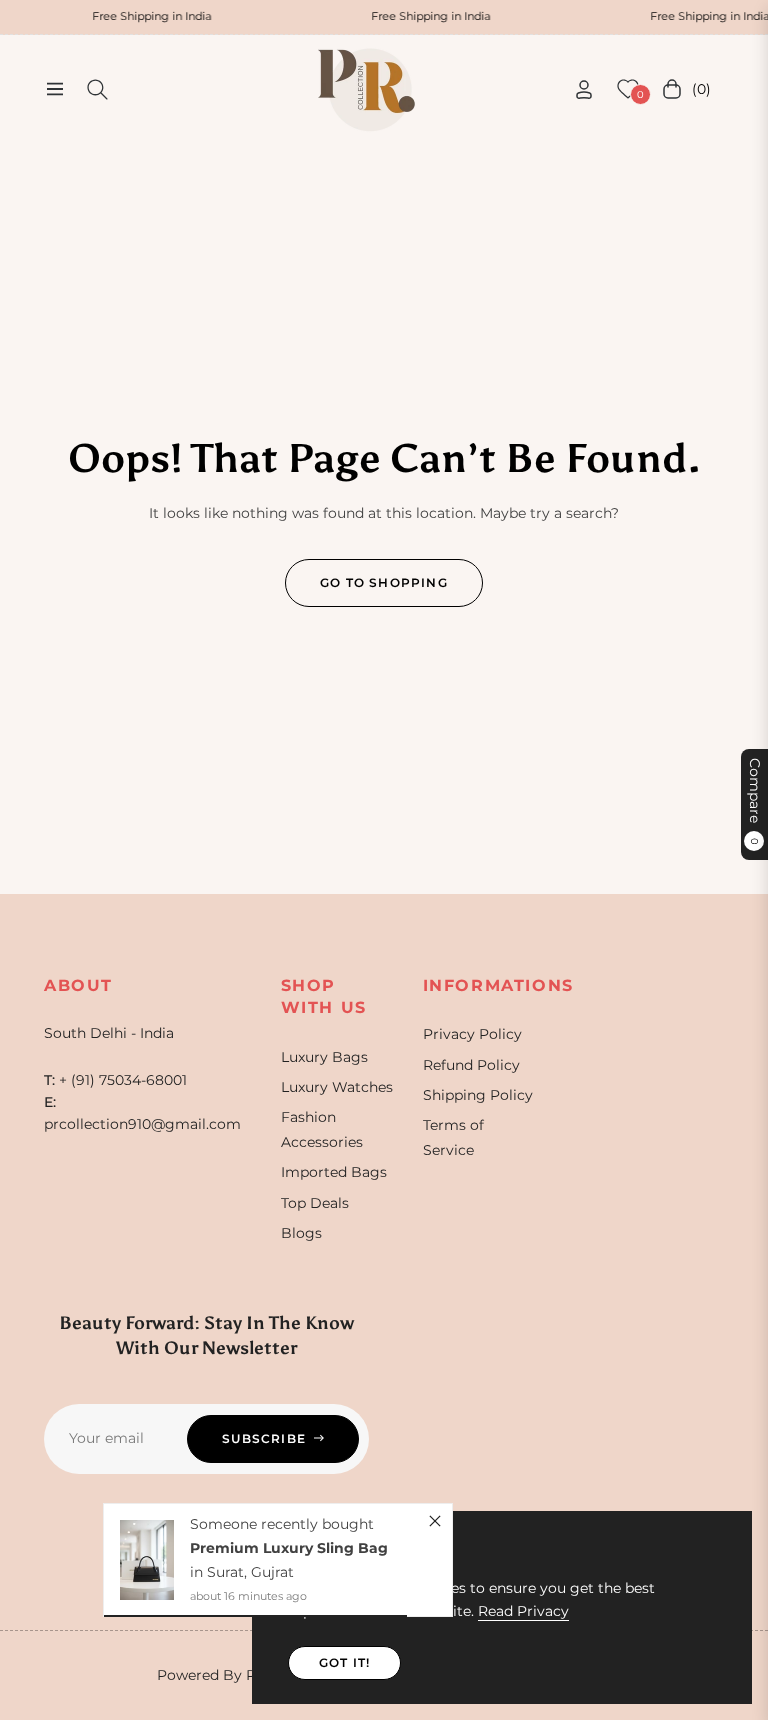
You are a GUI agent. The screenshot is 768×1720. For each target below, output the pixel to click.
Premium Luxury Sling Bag (289, 1548)
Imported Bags (334, 1172)
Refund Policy (471, 1065)
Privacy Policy (472, 1034)
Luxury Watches (337, 1087)
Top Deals (315, 1203)
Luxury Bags (324, 1057)
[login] (584, 89)
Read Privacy (523, 1611)
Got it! (344, 1662)
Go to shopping (384, 582)
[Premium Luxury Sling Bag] (147, 1560)
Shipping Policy (478, 1095)
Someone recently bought (282, 1524)
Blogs (301, 1233)
